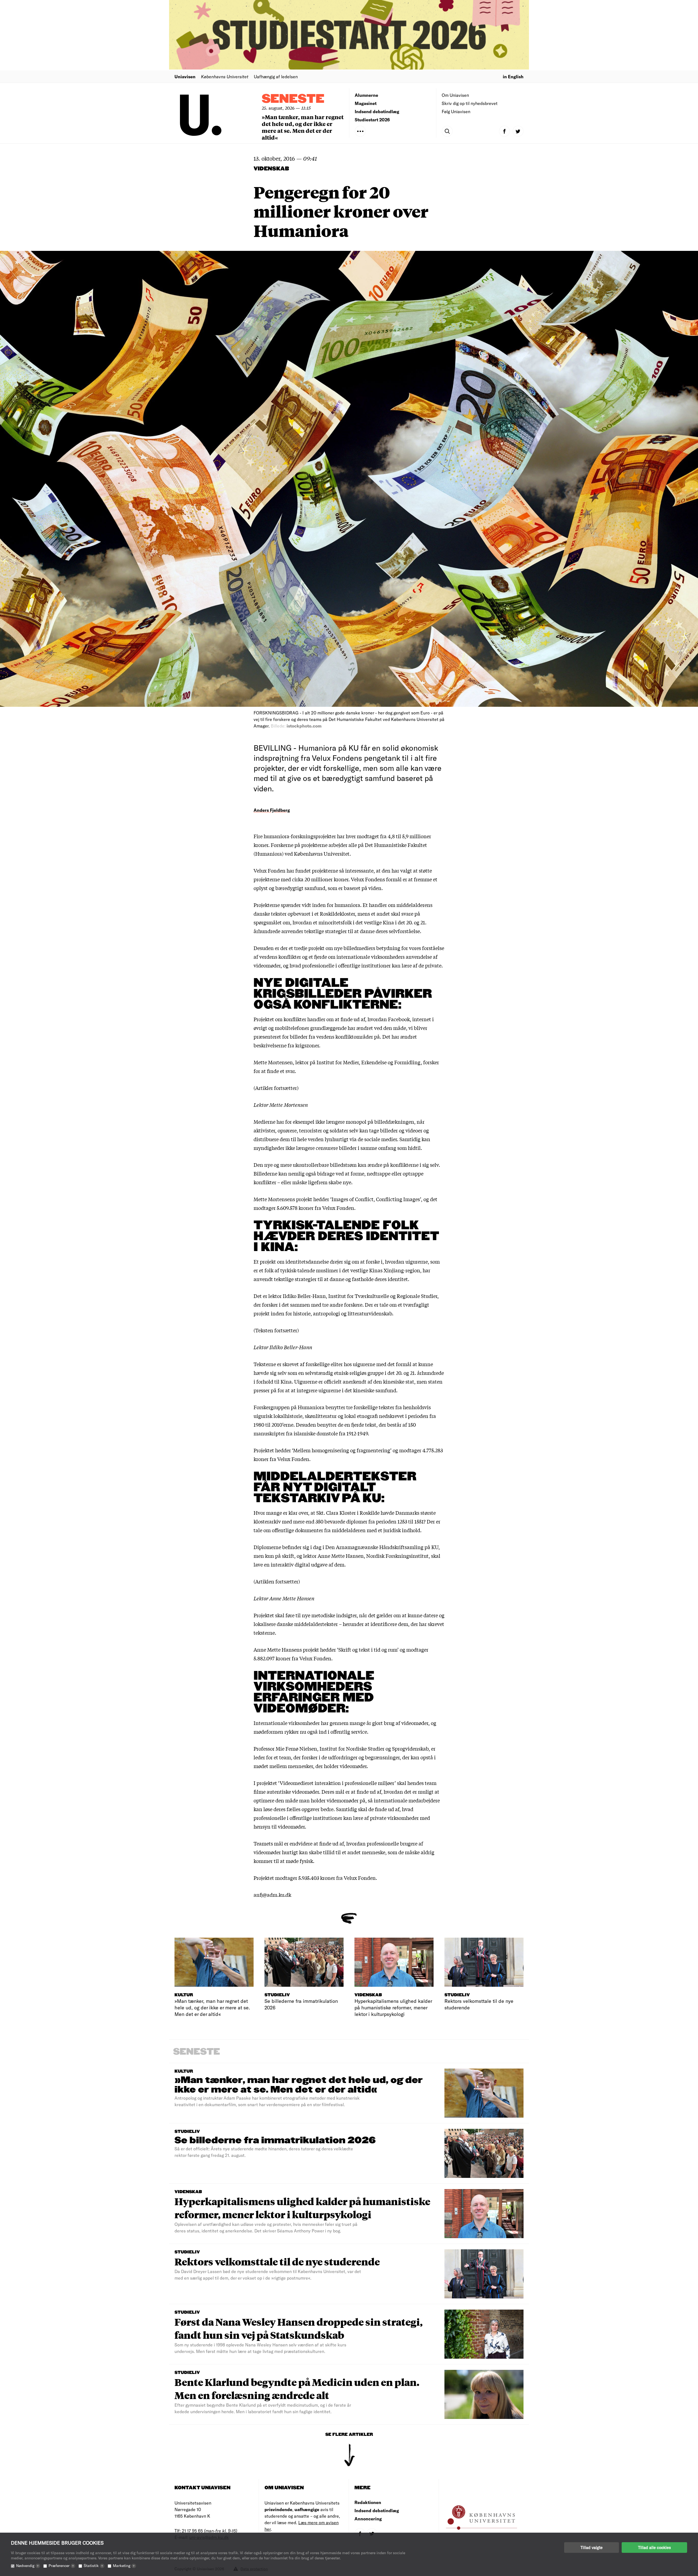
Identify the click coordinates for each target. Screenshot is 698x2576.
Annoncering (368, 2519)
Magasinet (366, 103)
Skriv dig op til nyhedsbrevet (470, 103)
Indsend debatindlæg (377, 111)
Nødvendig (27, 2566)
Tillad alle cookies (654, 2547)
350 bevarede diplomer (341, 1521)
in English (513, 76)
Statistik (93, 2566)
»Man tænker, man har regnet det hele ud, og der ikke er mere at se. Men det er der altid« (303, 127)
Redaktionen (368, 2502)
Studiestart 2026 (372, 120)
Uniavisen (185, 76)
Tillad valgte (592, 2547)
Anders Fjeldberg (272, 810)
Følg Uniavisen (456, 111)
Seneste (293, 99)
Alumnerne (366, 95)
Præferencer (61, 2566)
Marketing (124, 2566)
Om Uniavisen (455, 95)
